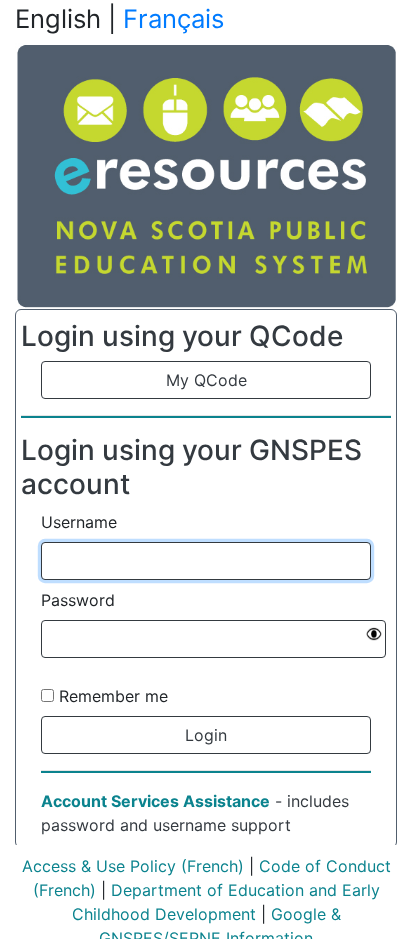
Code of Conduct (325, 866)
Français (173, 18)
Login (206, 735)
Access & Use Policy (99, 866)
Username (79, 522)
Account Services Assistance (155, 801)
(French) (210, 866)
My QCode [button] (206, 380)
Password (78, 600)
